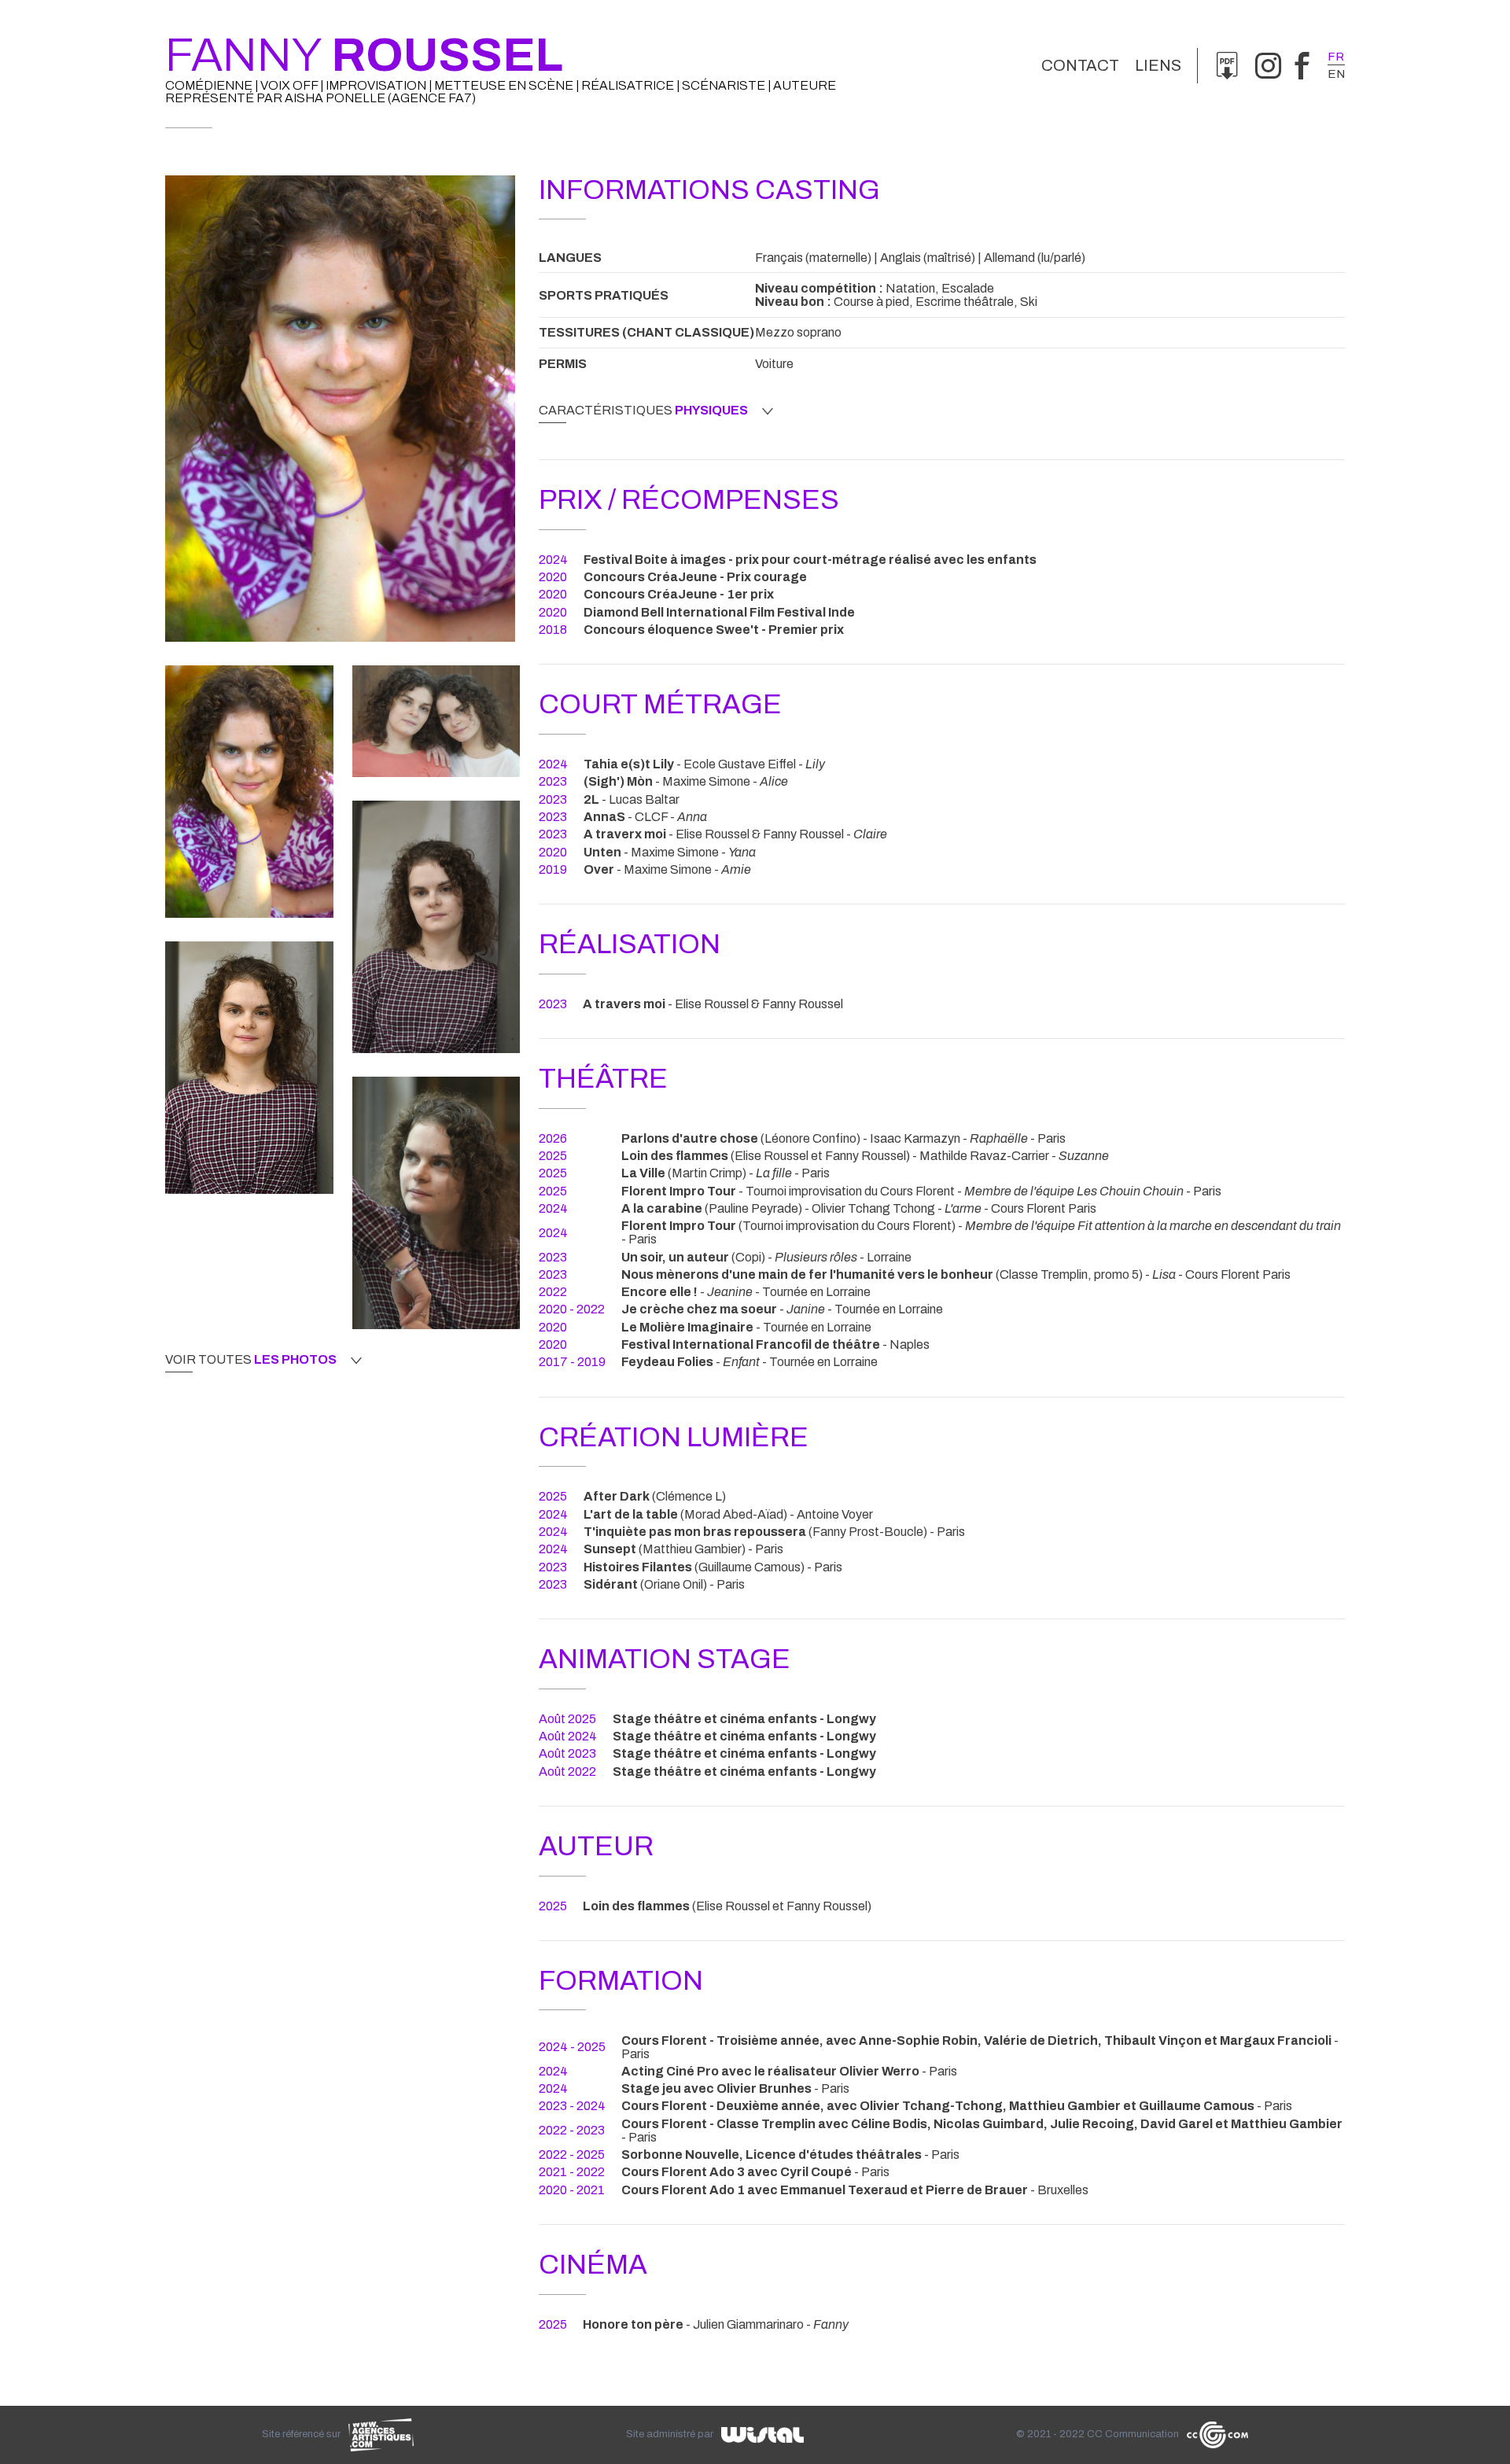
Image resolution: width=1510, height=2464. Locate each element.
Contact (1080, 65)
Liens (1158, 65)
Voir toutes (251, 1360)
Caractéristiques (643, 411)
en (1336, 74)
